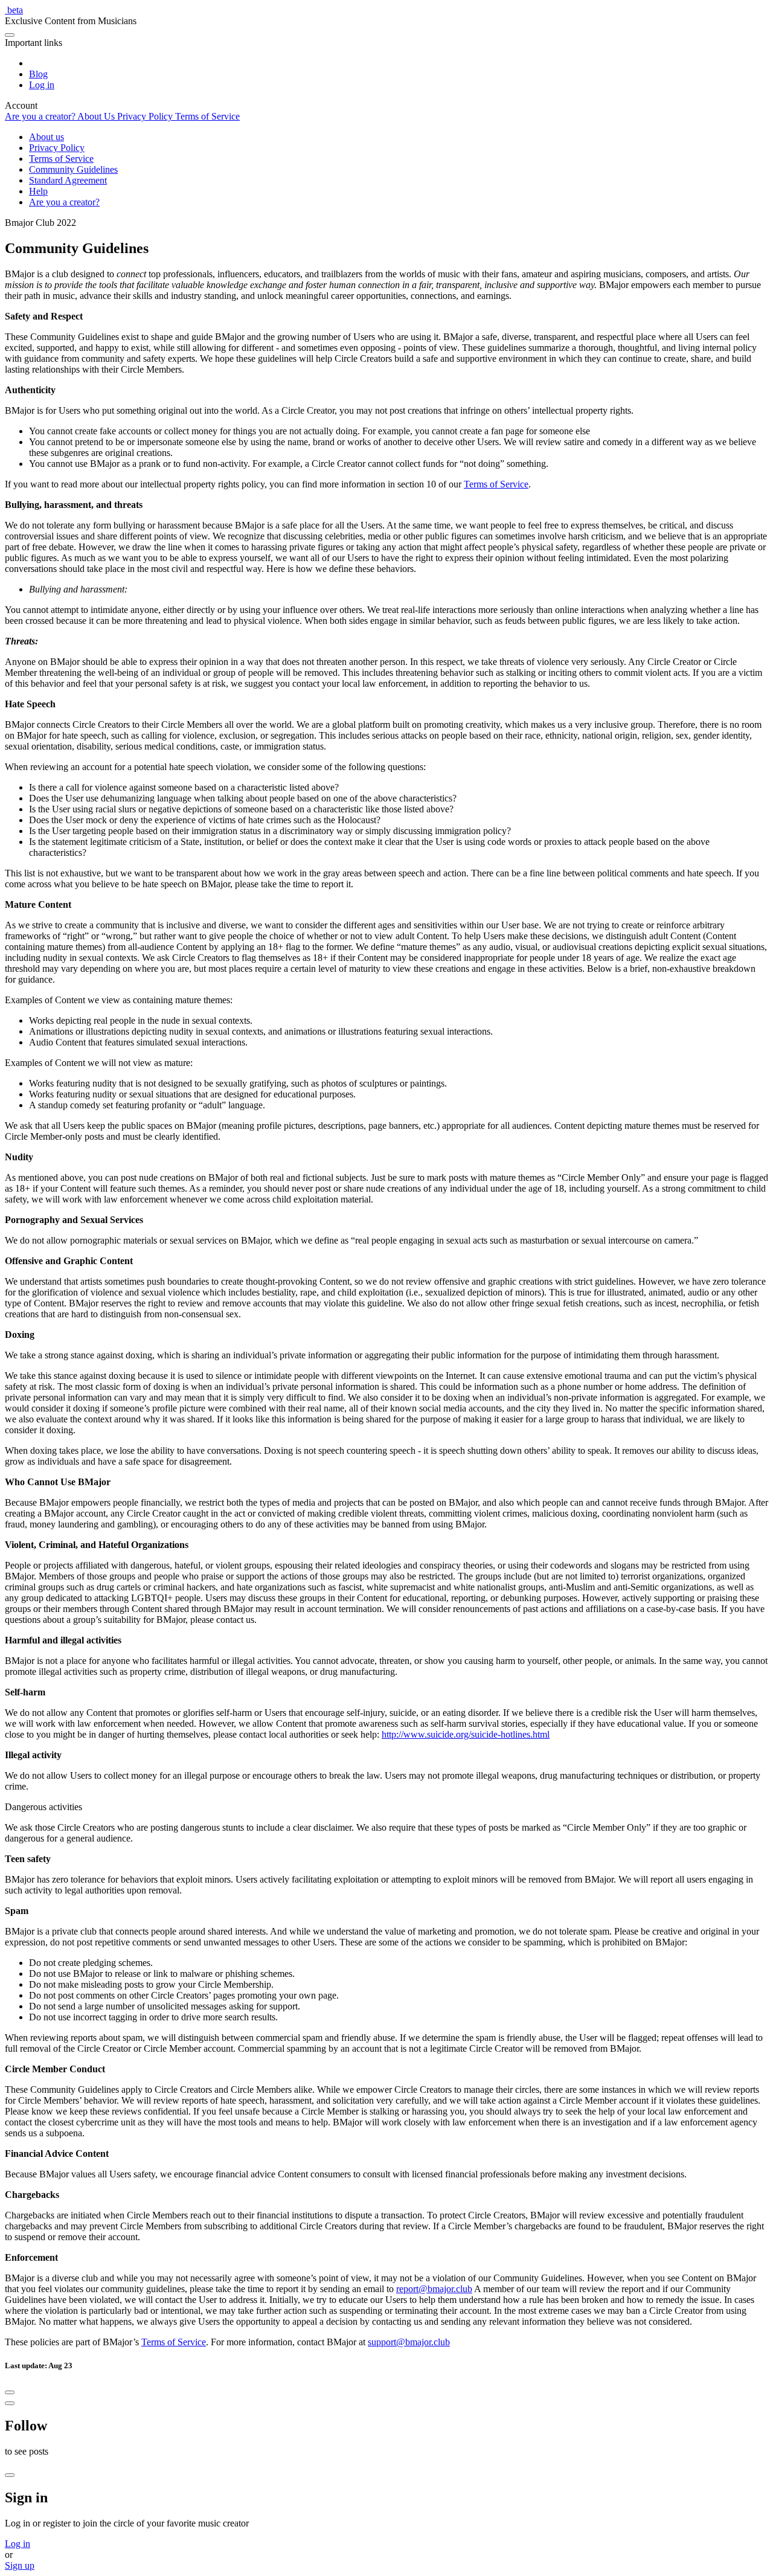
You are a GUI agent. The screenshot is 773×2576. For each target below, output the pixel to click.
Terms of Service (496, 484)
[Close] (10, 2392)
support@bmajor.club (409, 2342)
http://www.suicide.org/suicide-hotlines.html (466, 1734)
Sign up (20, 2565)
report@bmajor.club (434, 2289)
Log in (18, 2544)
